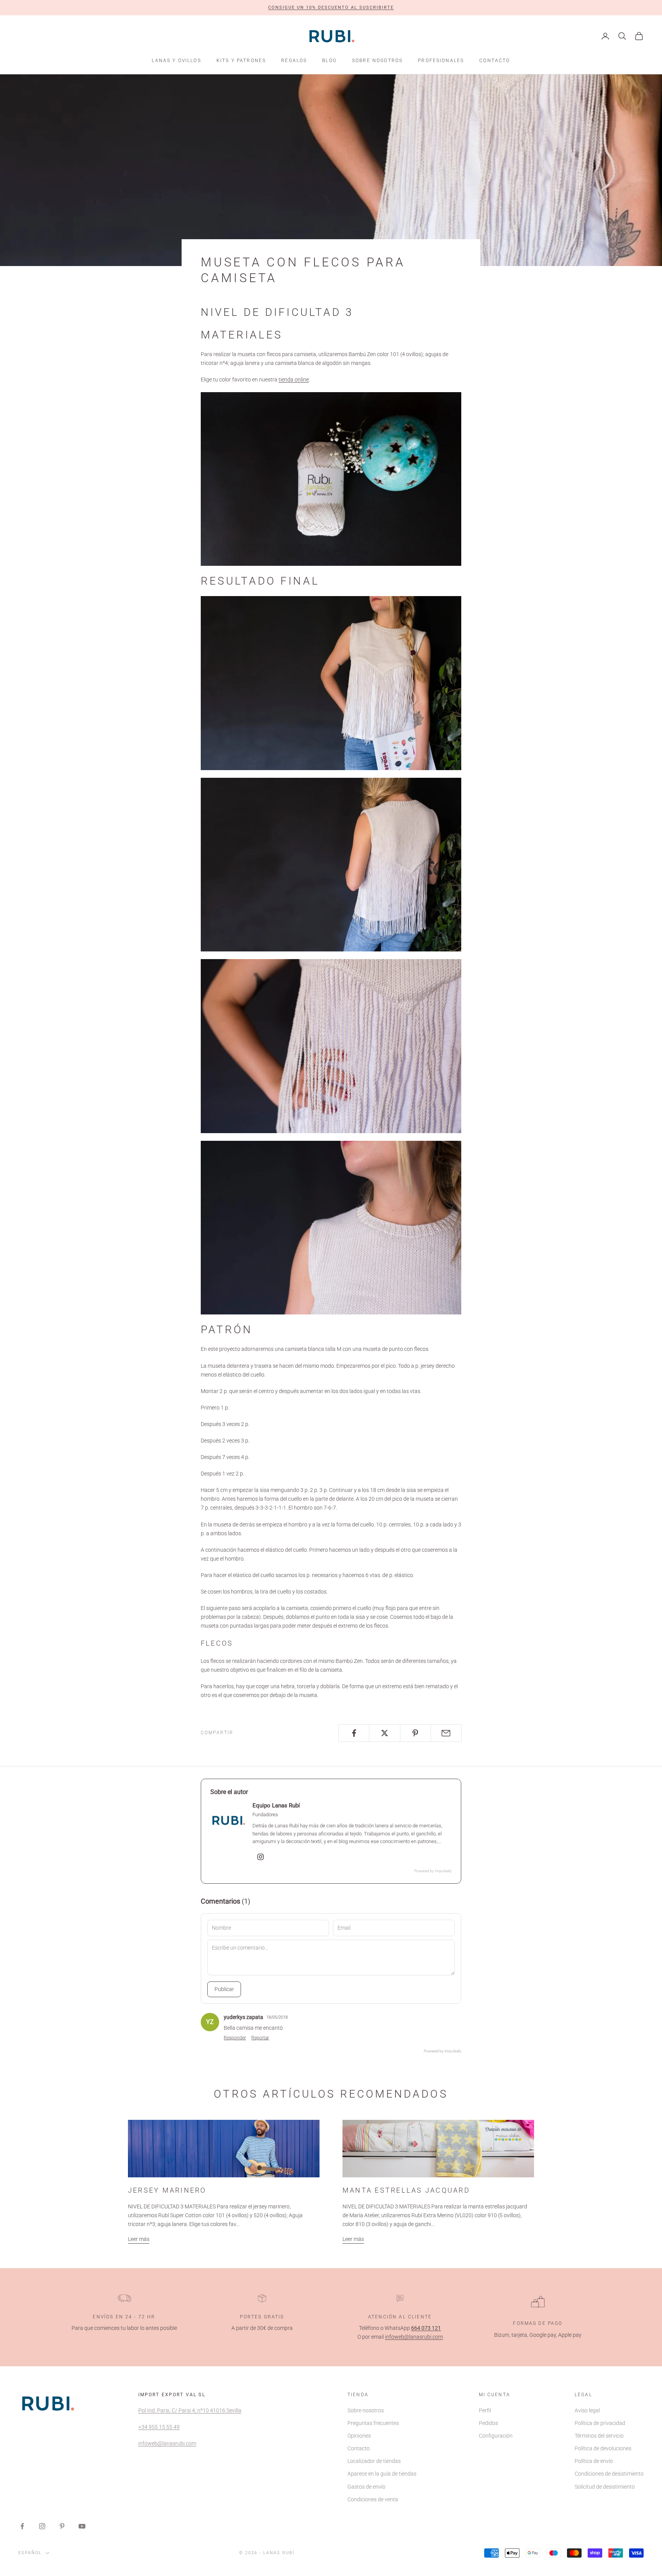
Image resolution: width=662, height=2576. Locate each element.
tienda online (294, 379)
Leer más (139, 2239)
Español (30, 2553)
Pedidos (488, 2423)
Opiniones (359, 2436)
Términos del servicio (599, 2436)
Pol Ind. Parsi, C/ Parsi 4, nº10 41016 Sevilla (190, 2410)
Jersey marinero (167, 2190)
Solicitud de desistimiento (605, 2487)
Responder (235, 2038)
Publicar (224, 1989)
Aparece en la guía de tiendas (382, 2474)
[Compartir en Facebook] (354, 1733)
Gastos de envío (366, 2487)
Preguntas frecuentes (373, 2423)
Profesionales (441, 61)
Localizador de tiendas (374, 2461)
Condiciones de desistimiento (609, 2474)
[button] (331, 8)
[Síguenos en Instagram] (42, 2526)
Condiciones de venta (373, 2499)
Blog (329, 61)
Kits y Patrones (241, 61)
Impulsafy (443, 1871)
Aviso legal (587, 2410)
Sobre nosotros (377, 61)
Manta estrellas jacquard (406, 2190)
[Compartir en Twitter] (384, 1733)
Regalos (294, 61)
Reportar (260, 2038)
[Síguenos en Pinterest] (62, 2526)
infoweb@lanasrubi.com (414, 2337)
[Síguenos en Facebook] (22, 2526)
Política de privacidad (600, 2423)
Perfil (485, 2410)
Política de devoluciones (603, 2448)
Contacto (495, 61)
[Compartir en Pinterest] (415, 1733)
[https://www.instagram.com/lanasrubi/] (261, 1857)
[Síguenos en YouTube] (82, 2526)
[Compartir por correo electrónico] (446, 1733)
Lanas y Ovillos (176, 61)
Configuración (496, 2436)
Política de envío (594, 2461)
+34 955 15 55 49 (159, 2427)
